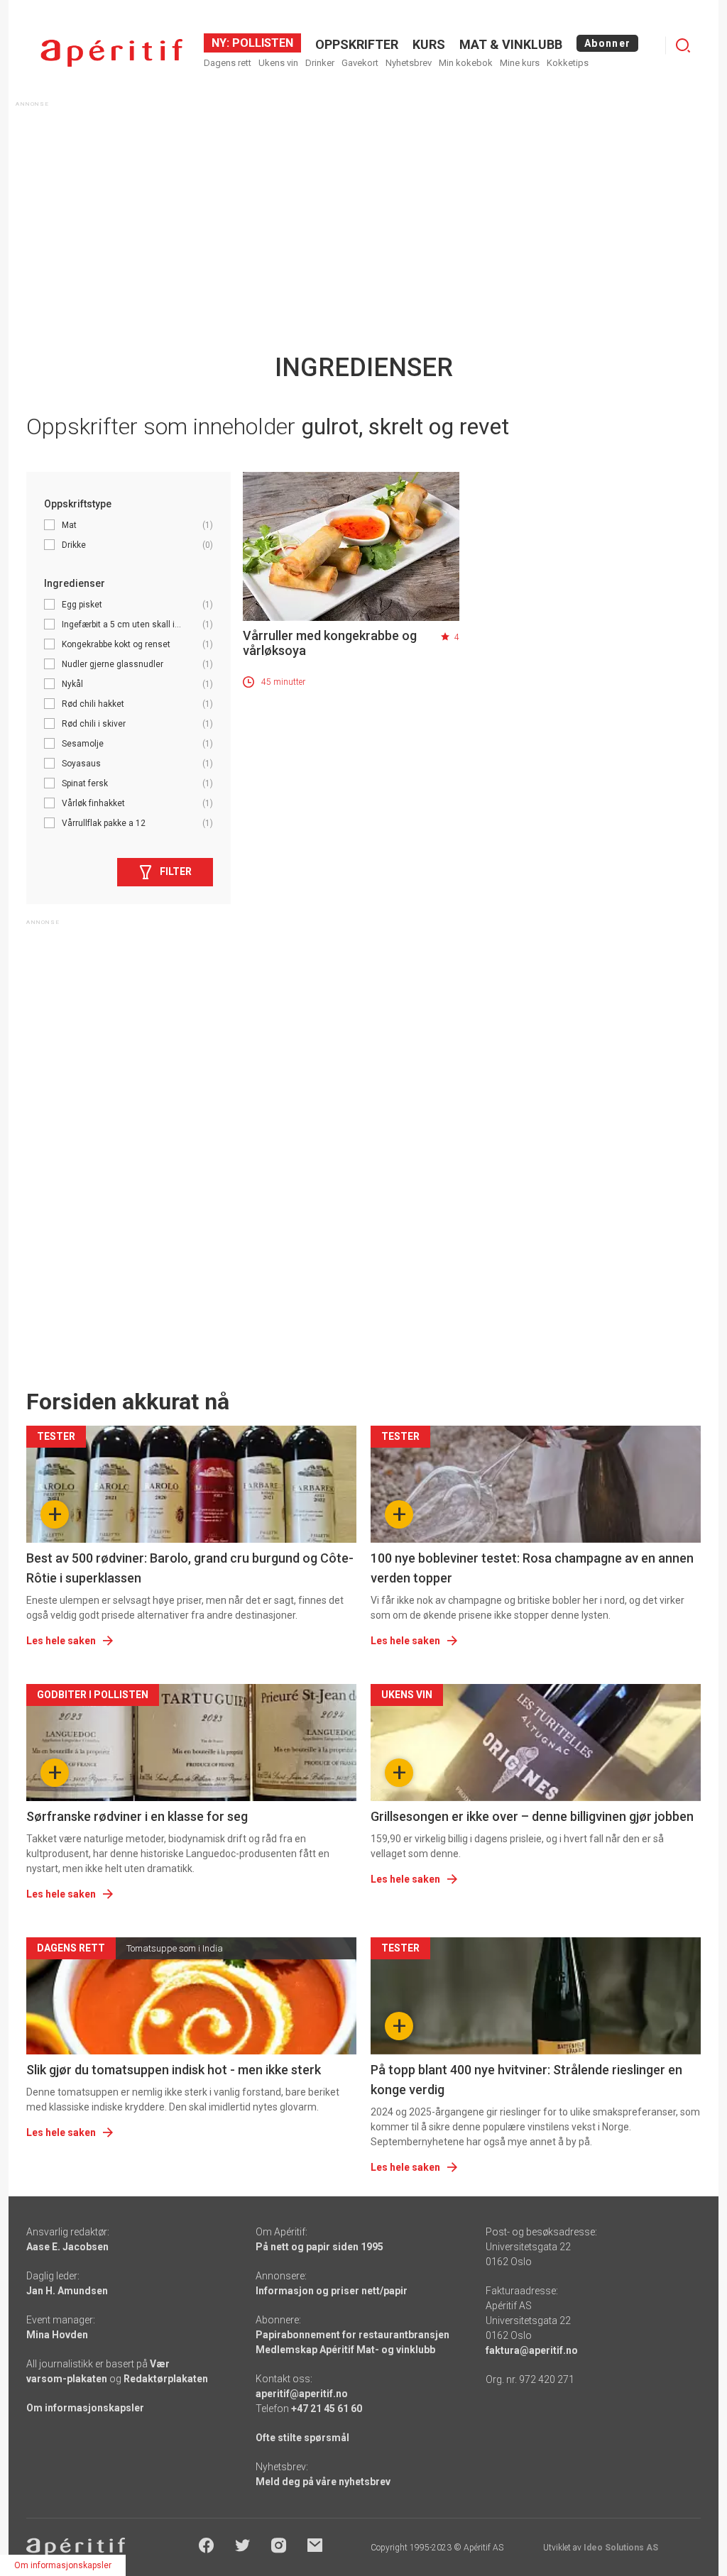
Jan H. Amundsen (67, 2291)
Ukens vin (278, 63)
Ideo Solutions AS (621, 2548)
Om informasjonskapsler (85, 2408)
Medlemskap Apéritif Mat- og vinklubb (345, 2350)
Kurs (429, 44)
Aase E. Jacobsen (67, 2247)
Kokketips (568, 63)
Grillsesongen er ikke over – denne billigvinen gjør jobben (532, 1816)
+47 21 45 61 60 (327, 2409)
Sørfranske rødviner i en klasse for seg (137, 1816)
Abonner (607, 43)
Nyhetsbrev (409, 63)
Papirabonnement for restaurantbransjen (352, 2335)
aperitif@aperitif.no (302, 2394)
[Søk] (683, 45)
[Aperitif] (111, 53)
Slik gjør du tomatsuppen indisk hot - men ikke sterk (174, 2070)
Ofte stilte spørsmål (302, 2438)
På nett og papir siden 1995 (319, 2247)
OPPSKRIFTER (357, 44)
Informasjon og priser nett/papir (332, 2291)
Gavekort (360, 63)
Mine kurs (520, 63)
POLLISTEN (261, 43)
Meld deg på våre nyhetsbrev (323, 2482)
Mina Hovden (57, 2335)
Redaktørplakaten (166, 2379)
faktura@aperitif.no (532, 2350)
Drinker (320, 63)
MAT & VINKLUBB (511, 44)
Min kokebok (466, 63)
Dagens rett (228, 63)
